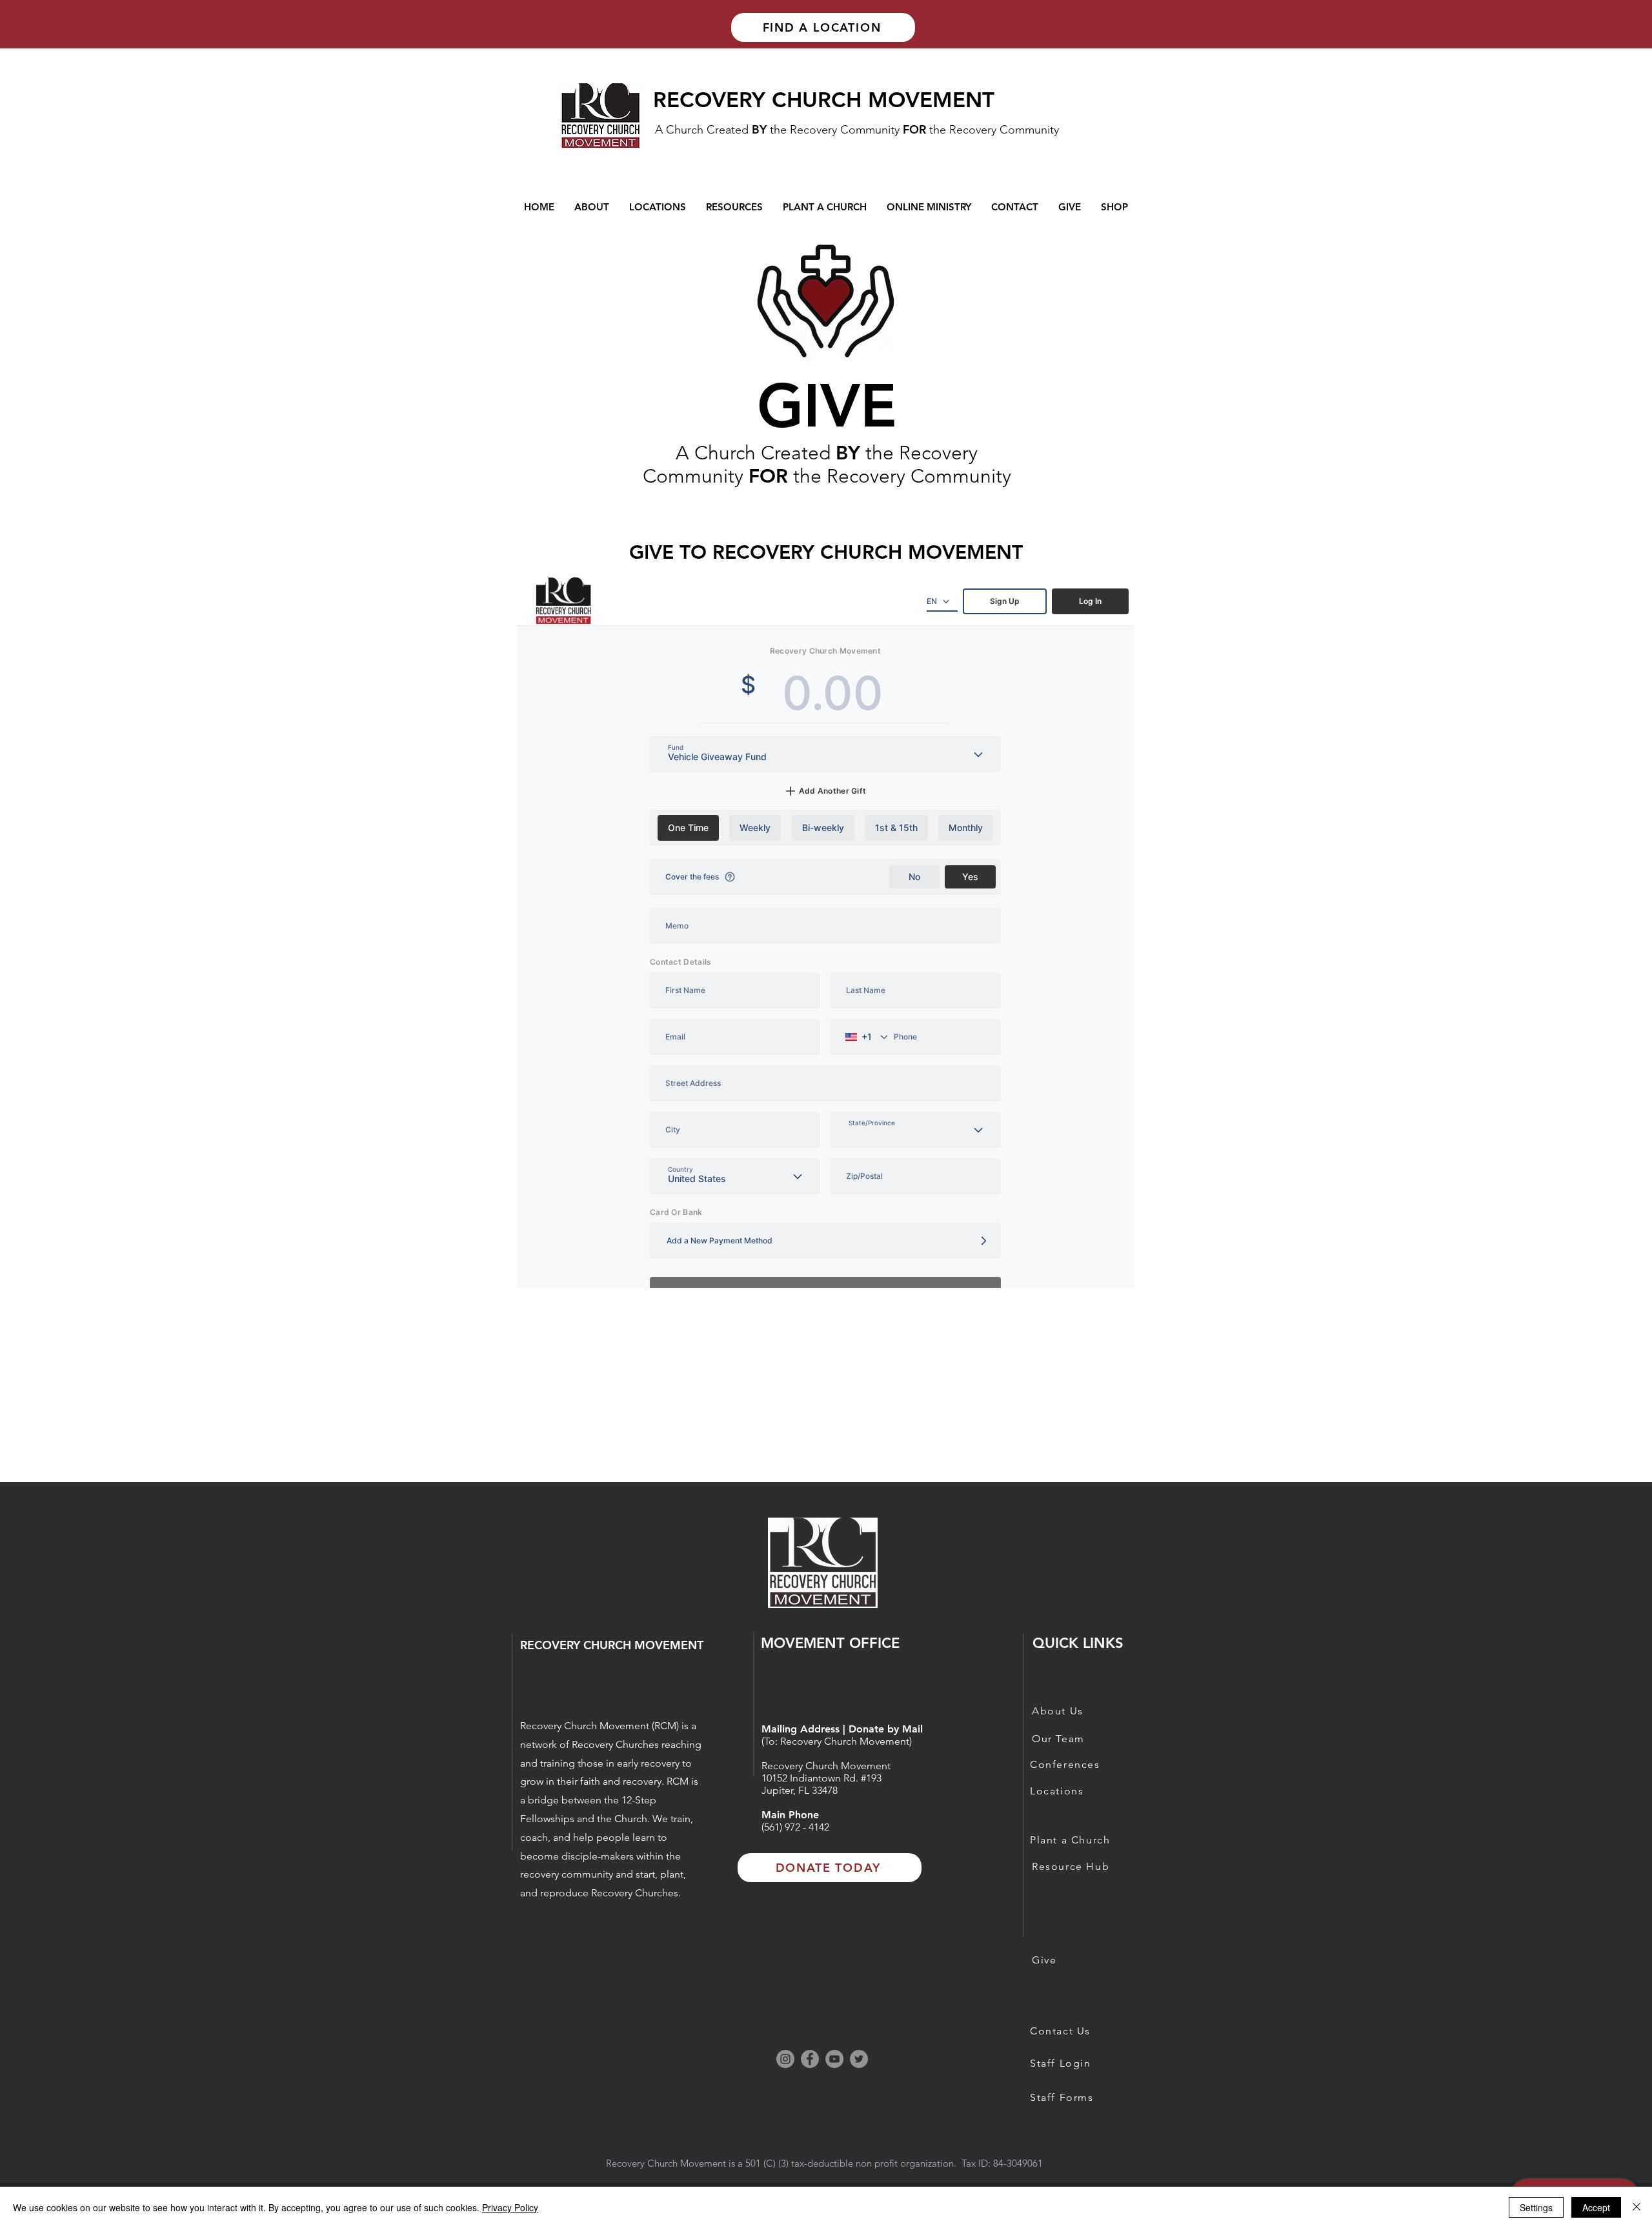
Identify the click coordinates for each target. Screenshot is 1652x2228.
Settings (1536, 2207)
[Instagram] (785, 2059)
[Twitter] (859, 2059)
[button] (929, 207)
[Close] (1637, 2207)
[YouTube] (834, 2059)
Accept (1596, 2207)
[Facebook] (810, 2059)
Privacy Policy (510, 2207)
